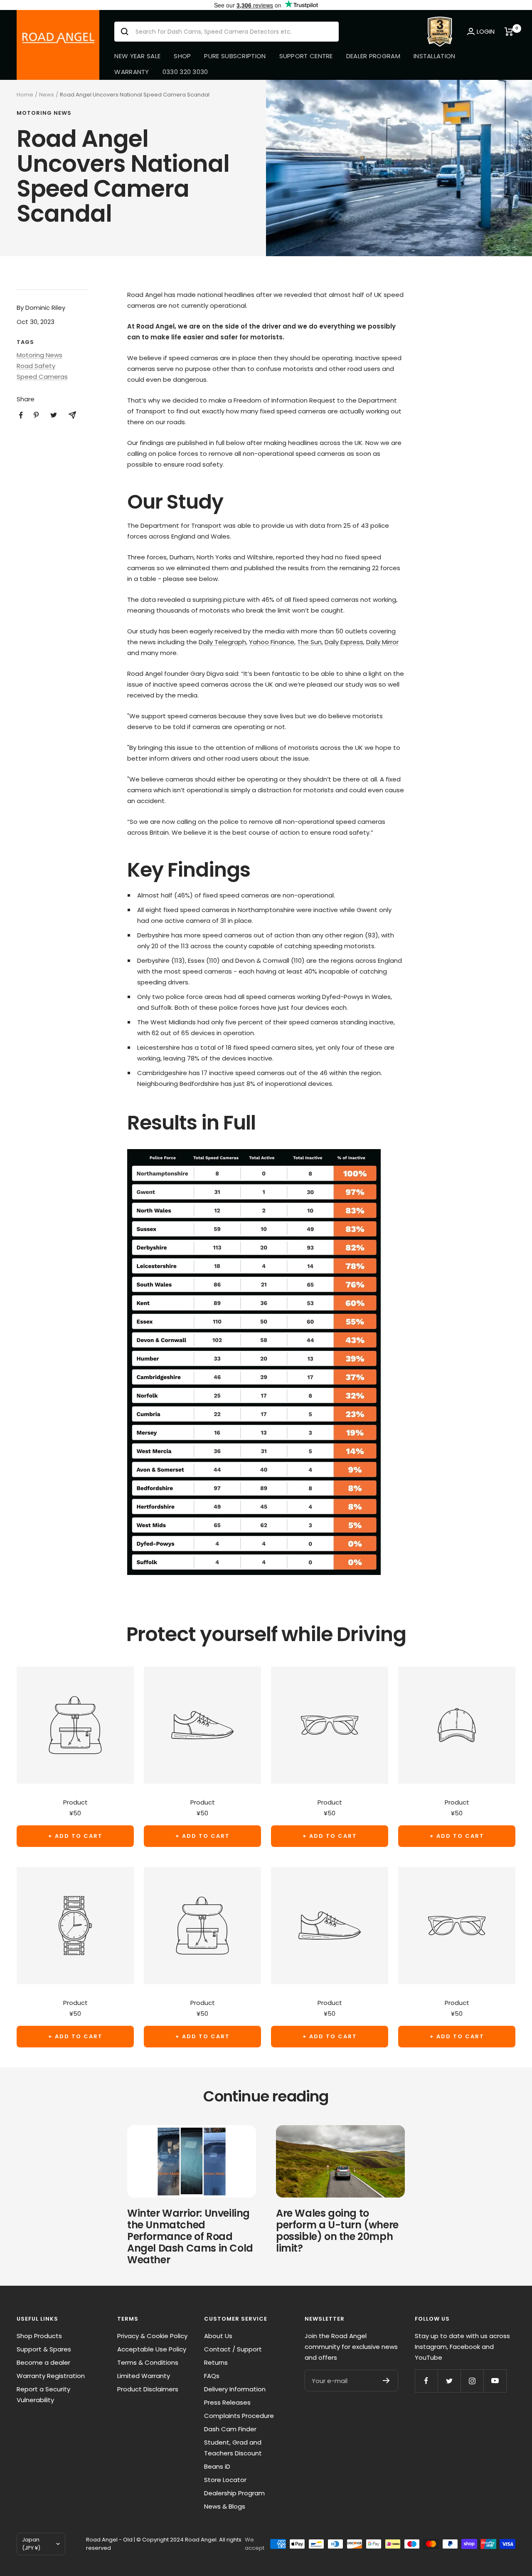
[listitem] (21, 415)
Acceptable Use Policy (152, 2349)
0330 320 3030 (185, 72)
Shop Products (39, 2336)
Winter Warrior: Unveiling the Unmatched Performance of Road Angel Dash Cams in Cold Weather (190, 2236)
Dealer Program (373, 56)
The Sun (309, 642)
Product (75, 1802)
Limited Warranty (144, 2376)
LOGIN (486, 31)
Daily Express (344, 642)
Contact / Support (233, 2349)
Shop (182, 56)
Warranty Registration (51, 2376)
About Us (218, 2336)
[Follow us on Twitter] (449, 2381)
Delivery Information (235, 2389)
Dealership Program (234, 2493)
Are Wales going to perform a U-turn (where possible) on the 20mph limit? (337, 2231)
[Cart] (510, 32)
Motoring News (44, 113)
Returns (216, 2362)
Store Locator (225, 2480)
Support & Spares (44, 2349)
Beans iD (217, 2466)
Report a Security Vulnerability (43, 2394)
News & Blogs (225, 2506)
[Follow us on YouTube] (495, 2381)
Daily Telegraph (222, 642)
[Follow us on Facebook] (426, 2381)
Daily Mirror (382, 642)
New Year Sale (137, 56)
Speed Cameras (42, 377)
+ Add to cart (75, 1836)
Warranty (132, 72)
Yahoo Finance (272, 642)
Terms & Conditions (148, 2362)
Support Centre (306, 56)
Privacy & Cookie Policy (152, 2336)
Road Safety (36, 366)
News (47, 95)
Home (25, 95)
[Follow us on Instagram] (472, 2381)
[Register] (386, 2381)
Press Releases (227, 2402)
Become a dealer (43, 2362)
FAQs (212, 2376)
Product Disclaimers (148, 2389)
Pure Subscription (235, 56)
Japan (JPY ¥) (31, 2544)
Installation (435, 56)
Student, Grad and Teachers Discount (233, 2448)
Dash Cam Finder (230, 2429)
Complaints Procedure (239, 2416)
